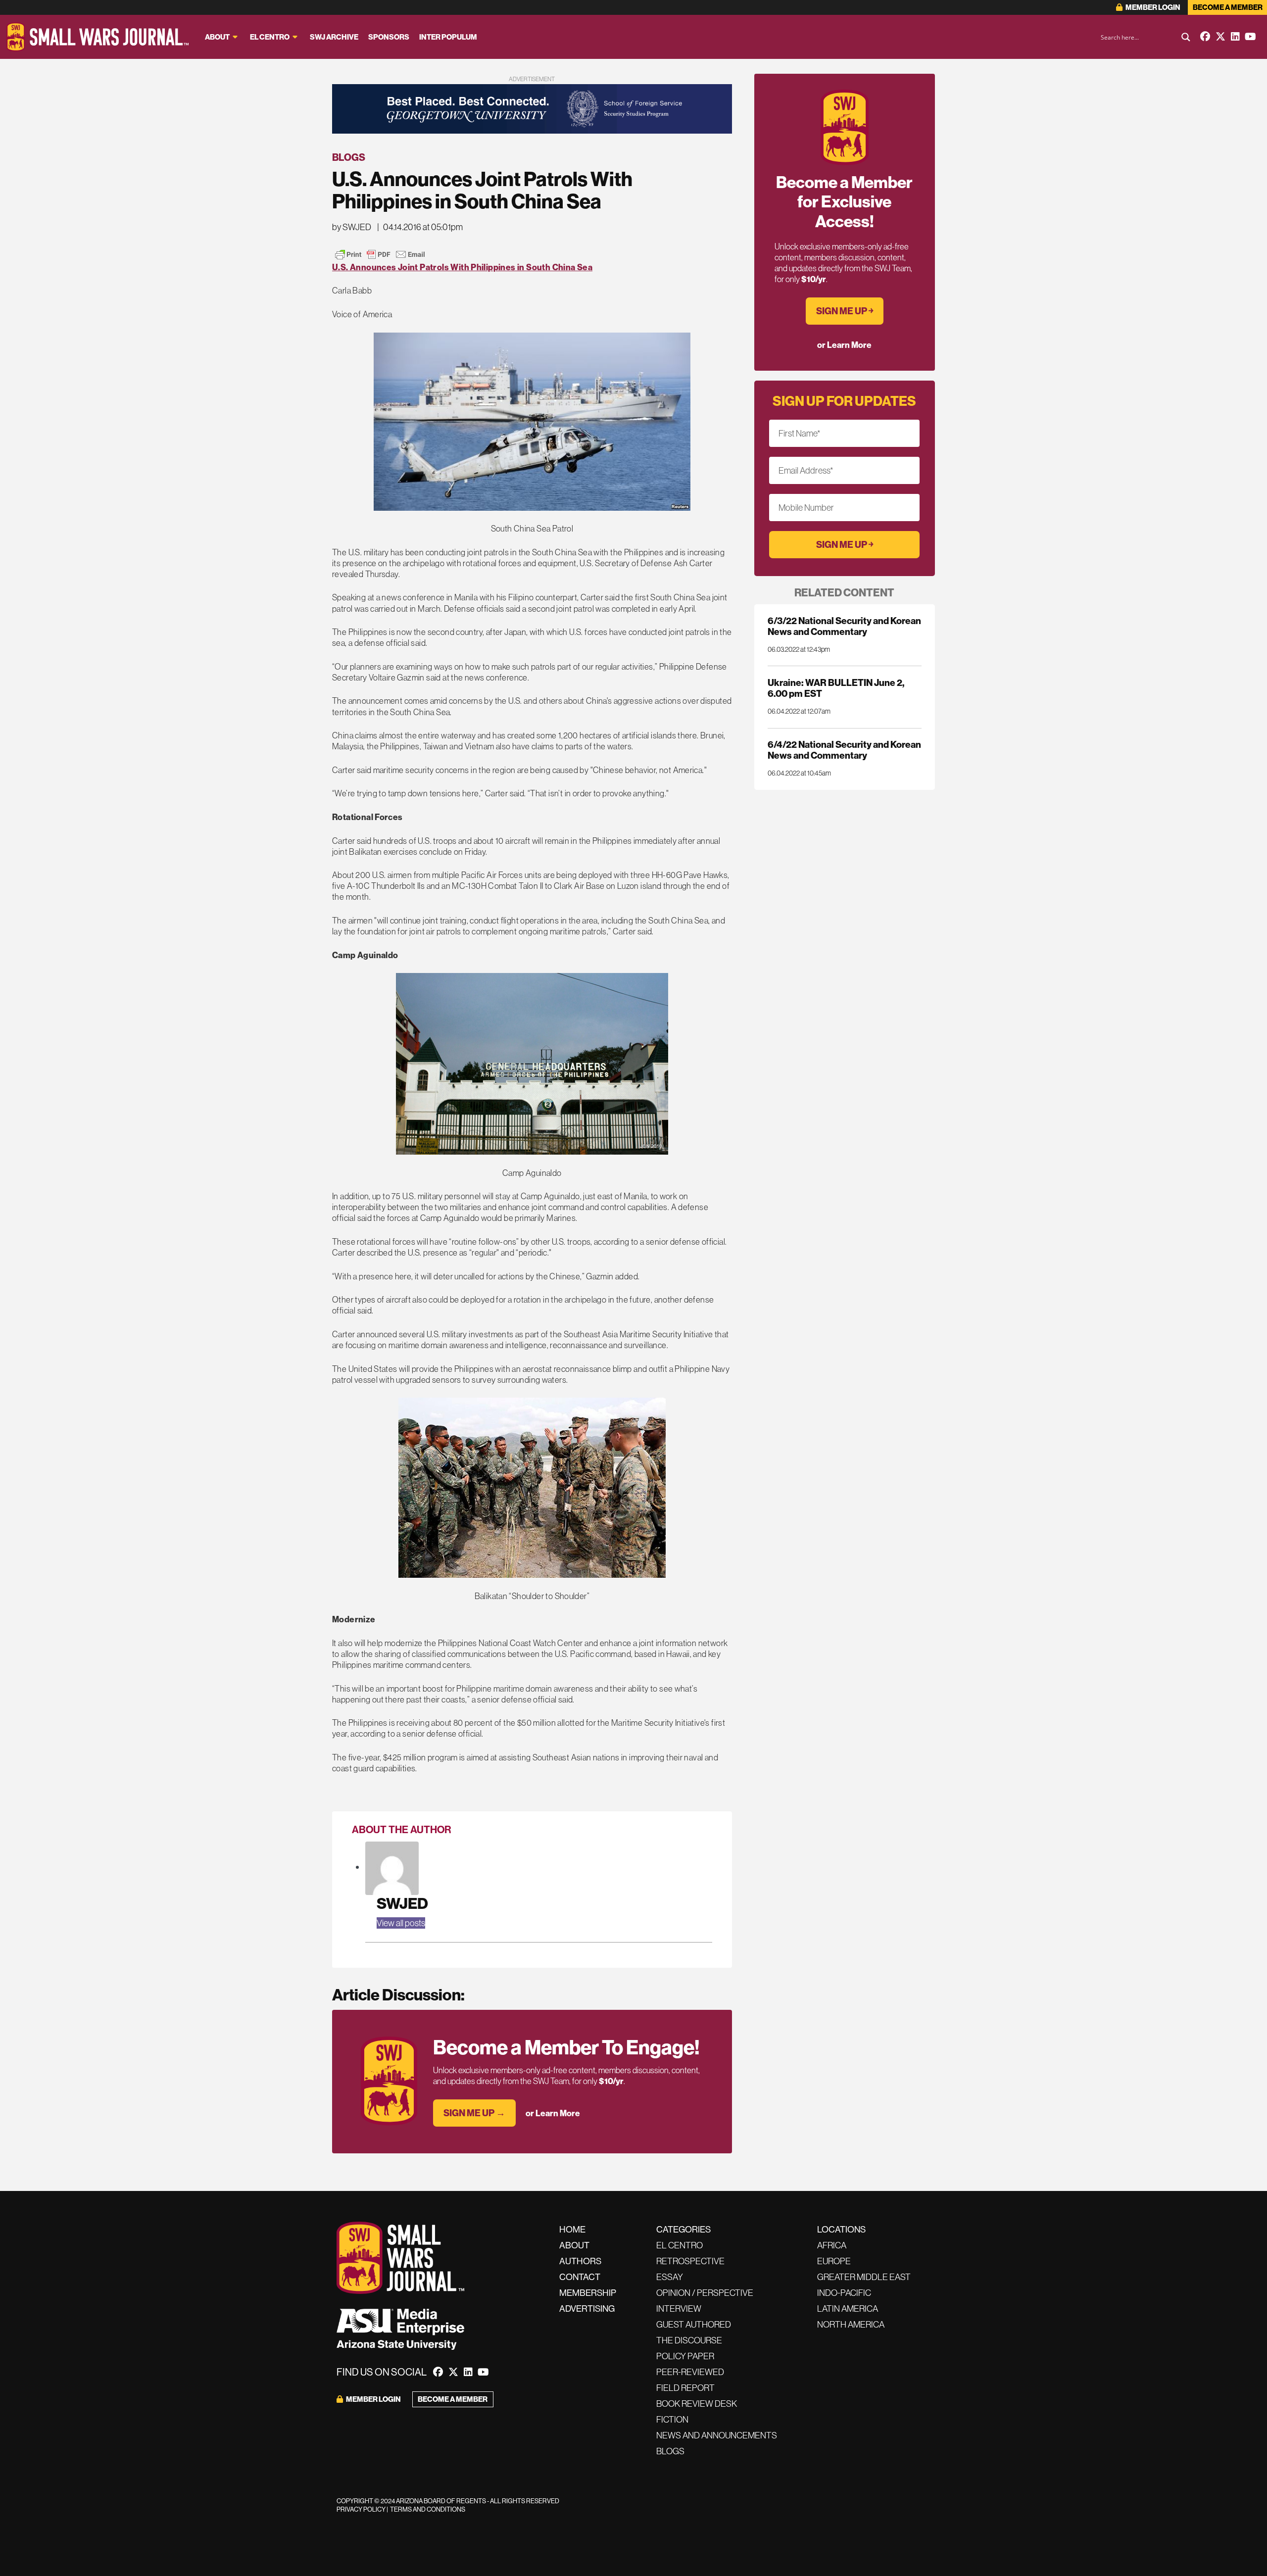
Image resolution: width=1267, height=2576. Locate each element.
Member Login (1152, 7)
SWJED (402, 1903)
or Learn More (553, 2113)
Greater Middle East (864, 2277)
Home (572, 2229)
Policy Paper (685, 2356)
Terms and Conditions (428, 2509)
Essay (670, 2277)
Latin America (848, 2309)
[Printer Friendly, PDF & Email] (380, 254)
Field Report (685, 2388)
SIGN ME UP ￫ (845, 311)
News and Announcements (717, 2435)
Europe (834, 2261)
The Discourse (689, 2340)
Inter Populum (448, 37)
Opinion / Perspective (705, 2293)
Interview (679, 2309)
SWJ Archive (334, 37)
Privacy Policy (361, 2509)
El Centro (270, 37)
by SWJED (352, 227)
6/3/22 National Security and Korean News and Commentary (844, 626)
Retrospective (690, 2261)
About (217, 37)
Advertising (587, 2309)
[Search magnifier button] (1186, 37)
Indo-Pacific (844, 2293)
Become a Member (1228, 7)
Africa (832, 2245)
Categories (683, 2229)
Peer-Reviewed (690, 2372)
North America (851, 2324)
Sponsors (389, 37)
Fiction (672, 2419)
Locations (841, 2229)
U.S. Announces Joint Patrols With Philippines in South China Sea (462, 267)
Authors (580, 2261)
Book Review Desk (697, 2404)
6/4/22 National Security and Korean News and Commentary (844, 750)
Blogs (349, 157)
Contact (580, 2277)
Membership (588, 2293)
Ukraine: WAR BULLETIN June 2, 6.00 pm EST (836, 688)
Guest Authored (694, 2324)
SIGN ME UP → (474, 2113)
